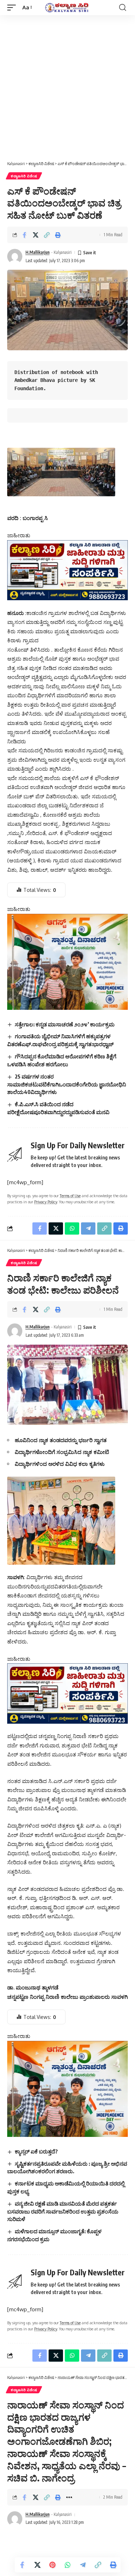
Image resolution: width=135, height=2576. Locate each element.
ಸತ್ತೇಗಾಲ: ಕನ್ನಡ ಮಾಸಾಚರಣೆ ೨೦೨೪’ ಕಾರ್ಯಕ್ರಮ (65, 1024)
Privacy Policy (46, 1202)
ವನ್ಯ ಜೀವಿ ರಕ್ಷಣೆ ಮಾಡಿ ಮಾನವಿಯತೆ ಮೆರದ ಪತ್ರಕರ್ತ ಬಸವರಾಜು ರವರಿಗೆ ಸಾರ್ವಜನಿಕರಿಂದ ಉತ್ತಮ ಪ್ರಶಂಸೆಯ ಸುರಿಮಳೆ (63, 2211)
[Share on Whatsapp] (68, 2565)
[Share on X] (36, 235)
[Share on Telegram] (83, 2565)
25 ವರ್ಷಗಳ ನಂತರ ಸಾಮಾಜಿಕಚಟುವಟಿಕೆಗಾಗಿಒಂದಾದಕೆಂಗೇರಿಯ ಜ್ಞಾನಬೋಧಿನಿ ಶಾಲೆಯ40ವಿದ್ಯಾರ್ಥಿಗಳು (67, 1084)
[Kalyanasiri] (68, 8)
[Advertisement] (67, 86)
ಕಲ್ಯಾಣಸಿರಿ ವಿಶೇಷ (24, 176)
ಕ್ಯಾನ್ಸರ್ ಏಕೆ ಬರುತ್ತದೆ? (36, 2151)
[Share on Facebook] (24, 235)
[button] (13, 8)
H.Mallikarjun (38, 252)
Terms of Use (70, 1196)
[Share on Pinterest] (53, 2565)
